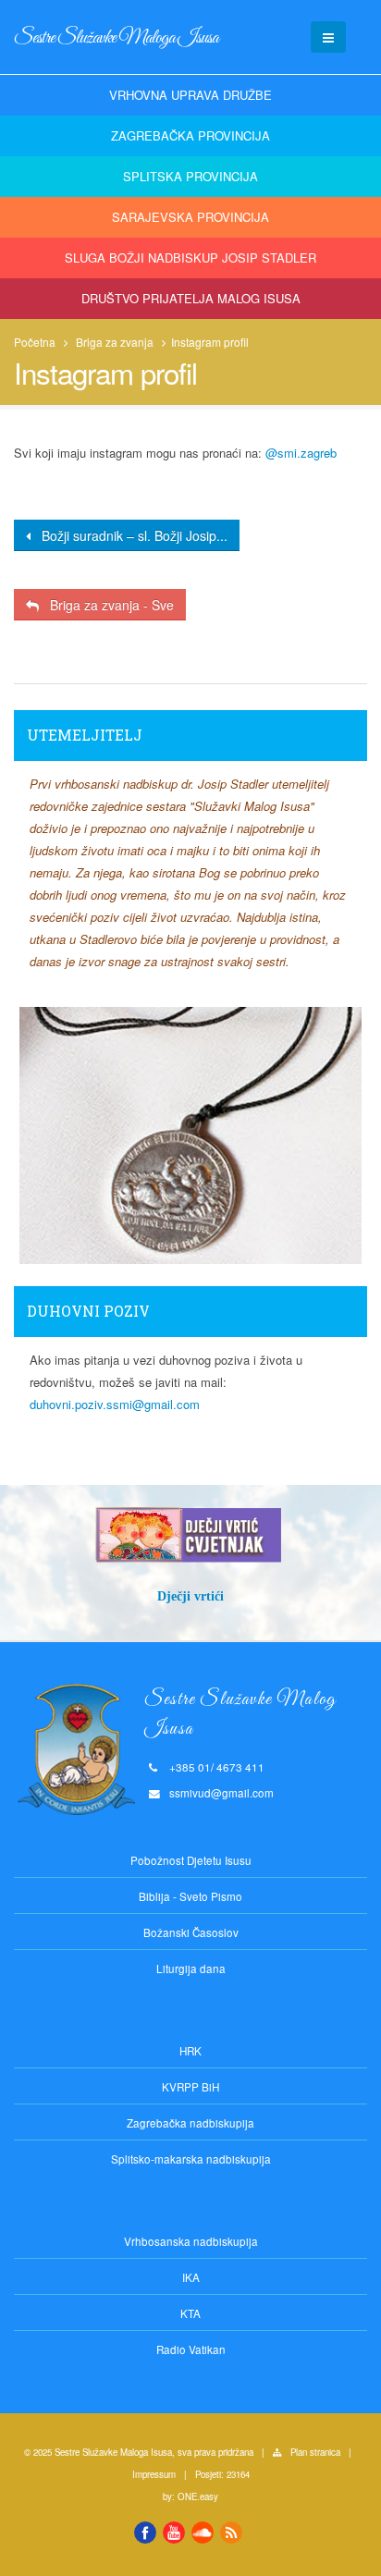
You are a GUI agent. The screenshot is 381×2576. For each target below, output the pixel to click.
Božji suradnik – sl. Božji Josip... (129, 535)
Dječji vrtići (190, 1596)
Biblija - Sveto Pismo (190, 1896)
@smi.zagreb (301, 453)
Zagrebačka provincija (190, 135)
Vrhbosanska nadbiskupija (191, 2241)
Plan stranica (315, 2452)
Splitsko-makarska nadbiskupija (191, 2159)
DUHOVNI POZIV (88, 1311)
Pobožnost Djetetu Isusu (191, 1860)
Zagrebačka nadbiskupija (190, 2123)
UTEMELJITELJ (85, 735)
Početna (35, 342)
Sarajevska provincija (190, 217)
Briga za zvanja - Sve (106, 605)
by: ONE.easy (190, 2496)
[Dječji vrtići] (190, 1535)
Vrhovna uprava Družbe (190, 95)
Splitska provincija (190, 176)
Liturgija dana (191, 1969)
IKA (191, 2277)
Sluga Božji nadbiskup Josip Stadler (190, 258)
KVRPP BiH (190, 2087)
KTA (190, 2313)
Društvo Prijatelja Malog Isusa (191, 298)
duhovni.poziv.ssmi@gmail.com (115, 1404)
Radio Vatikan (191, 2349)
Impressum (154, 2474)
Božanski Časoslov (191, 1932)
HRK (190, 2051)
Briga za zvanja (115, 342)
